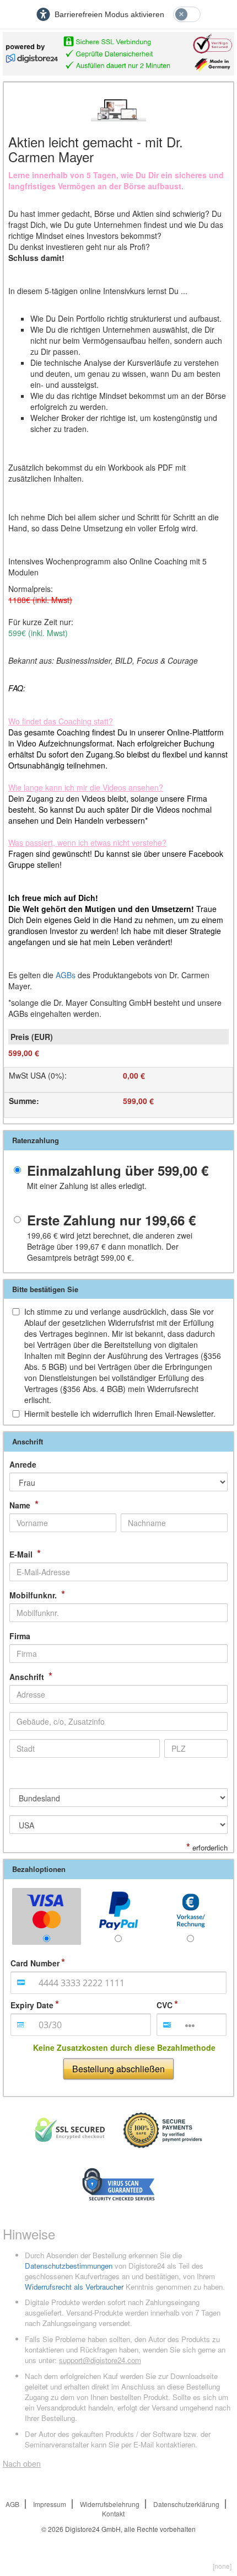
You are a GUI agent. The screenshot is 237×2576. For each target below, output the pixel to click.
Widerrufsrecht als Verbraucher (74, 2287)
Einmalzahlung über (118, 1170)
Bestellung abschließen (118, 2069)
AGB (12, 2504)
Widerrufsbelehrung (110, 2504)
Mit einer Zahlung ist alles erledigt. (87, 1186)
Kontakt (113, 2513)
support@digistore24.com (100, 2360)
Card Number (35, 1963)
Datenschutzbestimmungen (69, 2266)
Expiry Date (32, 2005)
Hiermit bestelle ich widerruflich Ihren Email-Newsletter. (120, 1414)
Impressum (50, 2504)
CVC (165, 2005)
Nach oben (22, 2463)
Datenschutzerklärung (186, 2504)
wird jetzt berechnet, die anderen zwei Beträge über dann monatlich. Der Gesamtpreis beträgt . (110, 1246)
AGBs (66, 975)
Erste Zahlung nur (111, 1220)
